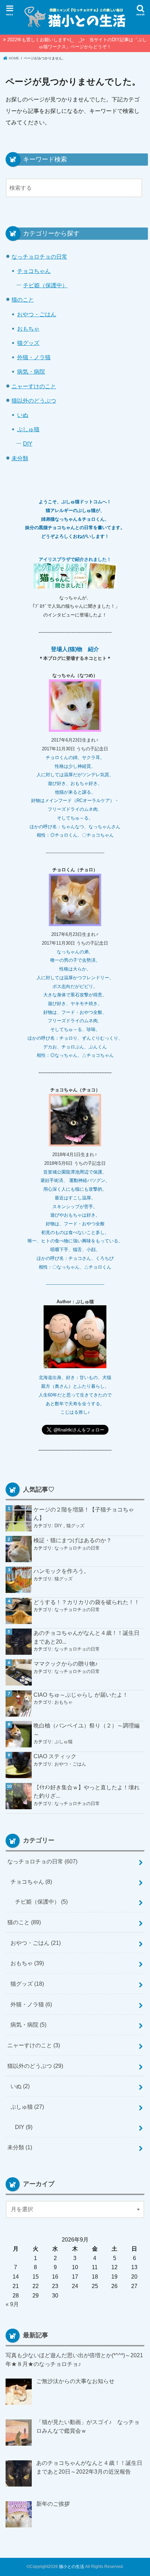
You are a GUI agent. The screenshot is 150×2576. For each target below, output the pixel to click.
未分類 (20, 458)
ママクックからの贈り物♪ (66, 1664)
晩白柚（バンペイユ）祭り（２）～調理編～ (87, 1730)
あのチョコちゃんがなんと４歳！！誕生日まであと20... (87, 1637)
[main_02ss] (75, 589)
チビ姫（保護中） (45, 285)
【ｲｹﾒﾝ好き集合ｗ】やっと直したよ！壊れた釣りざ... (87, 1792)
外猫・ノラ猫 (34, 357)
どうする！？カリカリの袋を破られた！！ (87, 1602)
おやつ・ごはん (37, 314)
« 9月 (12, 2304)
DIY (28, 443)
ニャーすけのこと (34, 386)
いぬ (23, 415)
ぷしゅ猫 (28, 429)
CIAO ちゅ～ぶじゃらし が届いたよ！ (81, 1695)
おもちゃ (28, 329)
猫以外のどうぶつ (34, 401)
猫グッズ (28, 343)
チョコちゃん (34, 271)
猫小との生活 (72, 2567)
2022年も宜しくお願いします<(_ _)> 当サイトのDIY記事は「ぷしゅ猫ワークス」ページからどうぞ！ (77, 43)
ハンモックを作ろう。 (61, 1571)
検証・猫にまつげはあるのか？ (73, 1540)
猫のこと (23, 300)
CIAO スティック (55, 1756)
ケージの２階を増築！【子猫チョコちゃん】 (84, 1514)
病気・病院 (31, 371)
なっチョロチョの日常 (39, 257)
